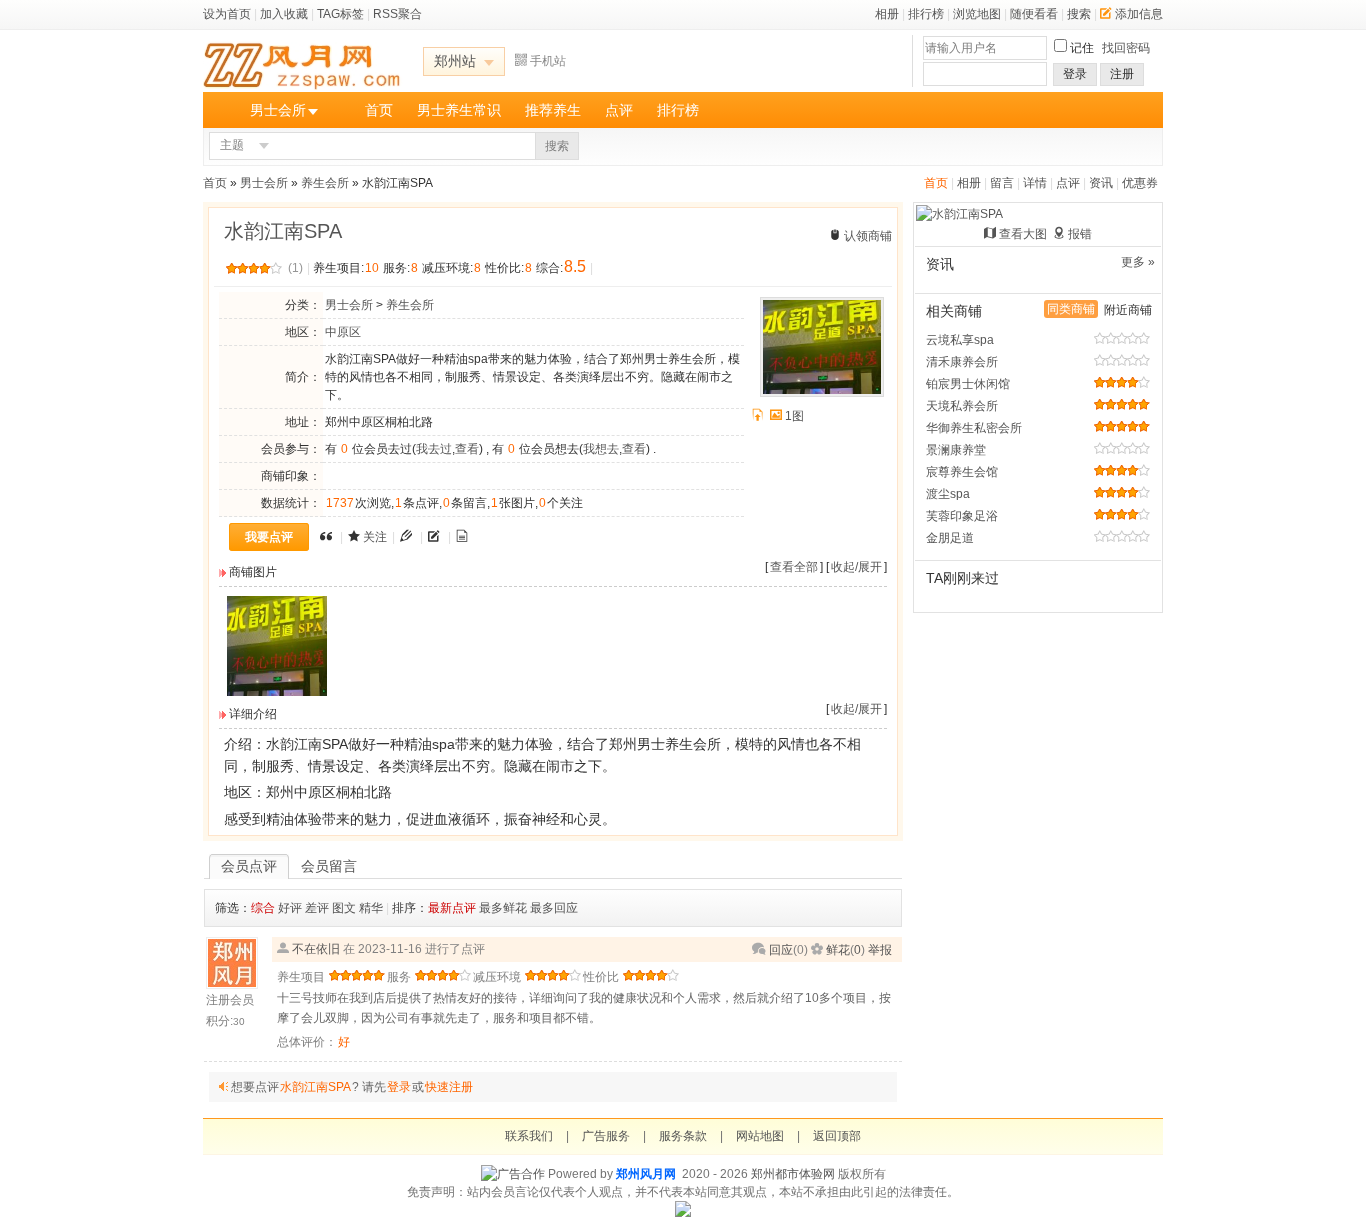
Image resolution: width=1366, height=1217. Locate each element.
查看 (467, 449)
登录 (1075, 74)
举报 (880, 950)
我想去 (601, 449)
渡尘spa (948, 494)
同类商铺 (1071, 309)
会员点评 (249, 866)
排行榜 (926, 14)
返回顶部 (837, 1136)
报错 (1080, 234)
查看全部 (794, 567)
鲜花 (838, 950)
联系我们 (529, 1136)
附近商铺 (1128, 310)
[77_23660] (277, 692)
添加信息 (1139, 14)
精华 (371, 908)
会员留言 (329, 866)
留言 (1002, 183)
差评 (317, 908)
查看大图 (1023, 234)
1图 (794, 416)
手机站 (548, 61)
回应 (781, 950)
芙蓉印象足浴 (962, 516)
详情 (1035, 183)
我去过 (434, 449)
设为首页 (227, 14)
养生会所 (325, 183)
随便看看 (1034, 14)
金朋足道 (950, 538)
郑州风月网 (646, 1174)
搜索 (1079, 14)
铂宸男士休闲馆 (968, 384)
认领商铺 (868, 236)
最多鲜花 (503, 908)
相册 (887, 14)
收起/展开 (856, 567)
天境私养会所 (962, 406)
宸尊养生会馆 (962, 472)
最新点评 (452, 908)
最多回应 (554, 908)
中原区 (343, 332)
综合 (263, 908)
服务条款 (683, 1136)
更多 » (1138, 262)
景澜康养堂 (956, 450)
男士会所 (278, 110)
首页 (379, 110)
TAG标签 (340, 14)
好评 (290, 908)
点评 (619, 110)
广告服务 (606, 1136)
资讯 (1101, 183)
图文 (344, 908)
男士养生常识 (459, 110)
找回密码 (1126, 48)
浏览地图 (977, 14)
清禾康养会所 (962, 362)
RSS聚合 (397, 14)
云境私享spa (960, 340)
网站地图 (760, 1136)
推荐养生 (553, 110)
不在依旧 (316, 949)
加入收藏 (284, 14)
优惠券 (1140, 183)
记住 (1082, 48)
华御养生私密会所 (974, 428)
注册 (1122, 74)
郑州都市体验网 (793, 1174)
